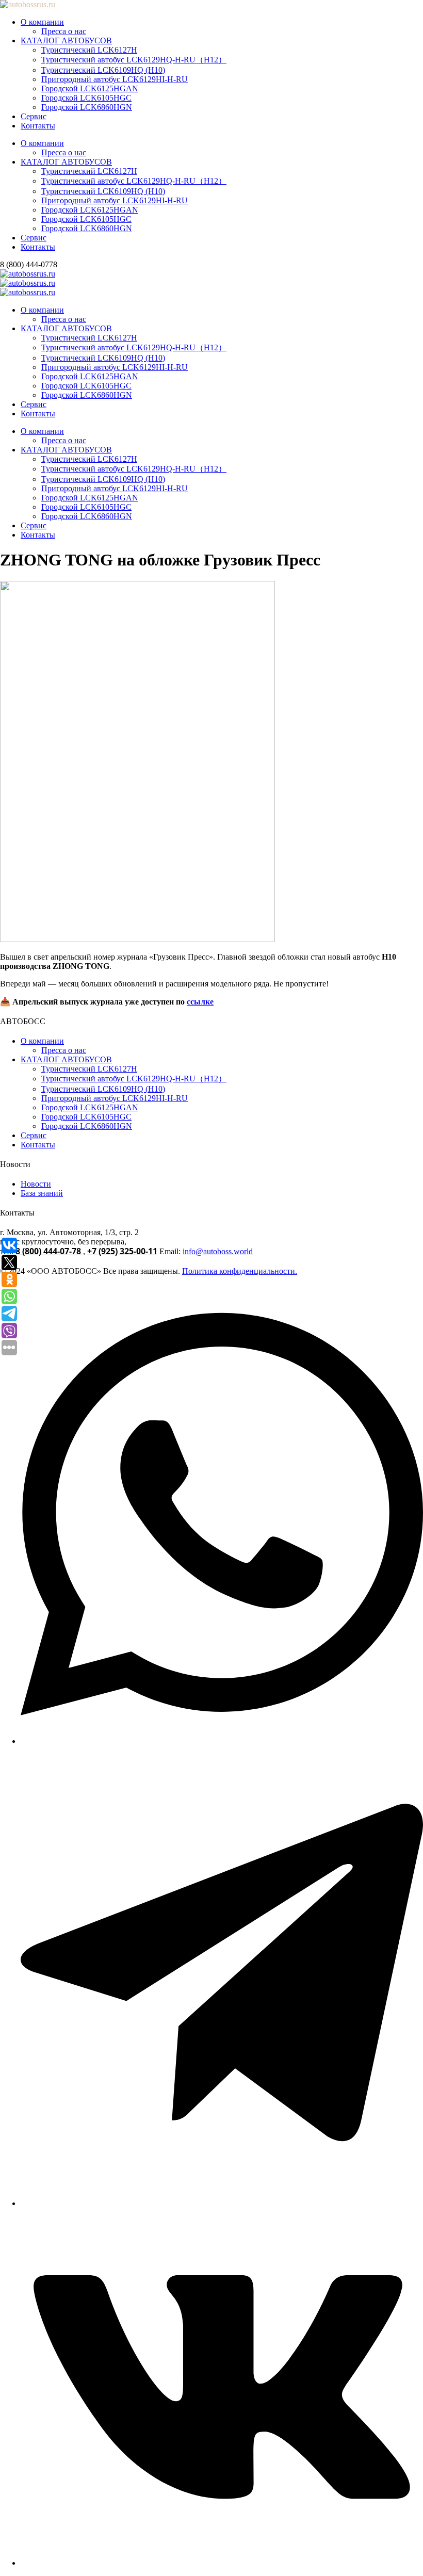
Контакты (38, 126)
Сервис (34, 116)
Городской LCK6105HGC (86, 98)
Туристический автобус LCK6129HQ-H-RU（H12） (134, 60)
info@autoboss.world (218, 1251)
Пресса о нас (64, 31)
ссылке (200, 1002)
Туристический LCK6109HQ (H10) (103, 70)
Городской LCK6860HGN (87, 107)
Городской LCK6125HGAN (90, 88)
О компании (42, 22)
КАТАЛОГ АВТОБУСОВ (66, 40)
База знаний (42, 1193)
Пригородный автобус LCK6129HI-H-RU (115, 79)
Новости (36, 1184)
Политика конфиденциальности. (240, 1271)
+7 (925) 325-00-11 (122, 1251)
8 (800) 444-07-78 (48, 1251)
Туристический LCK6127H (89, 50)
